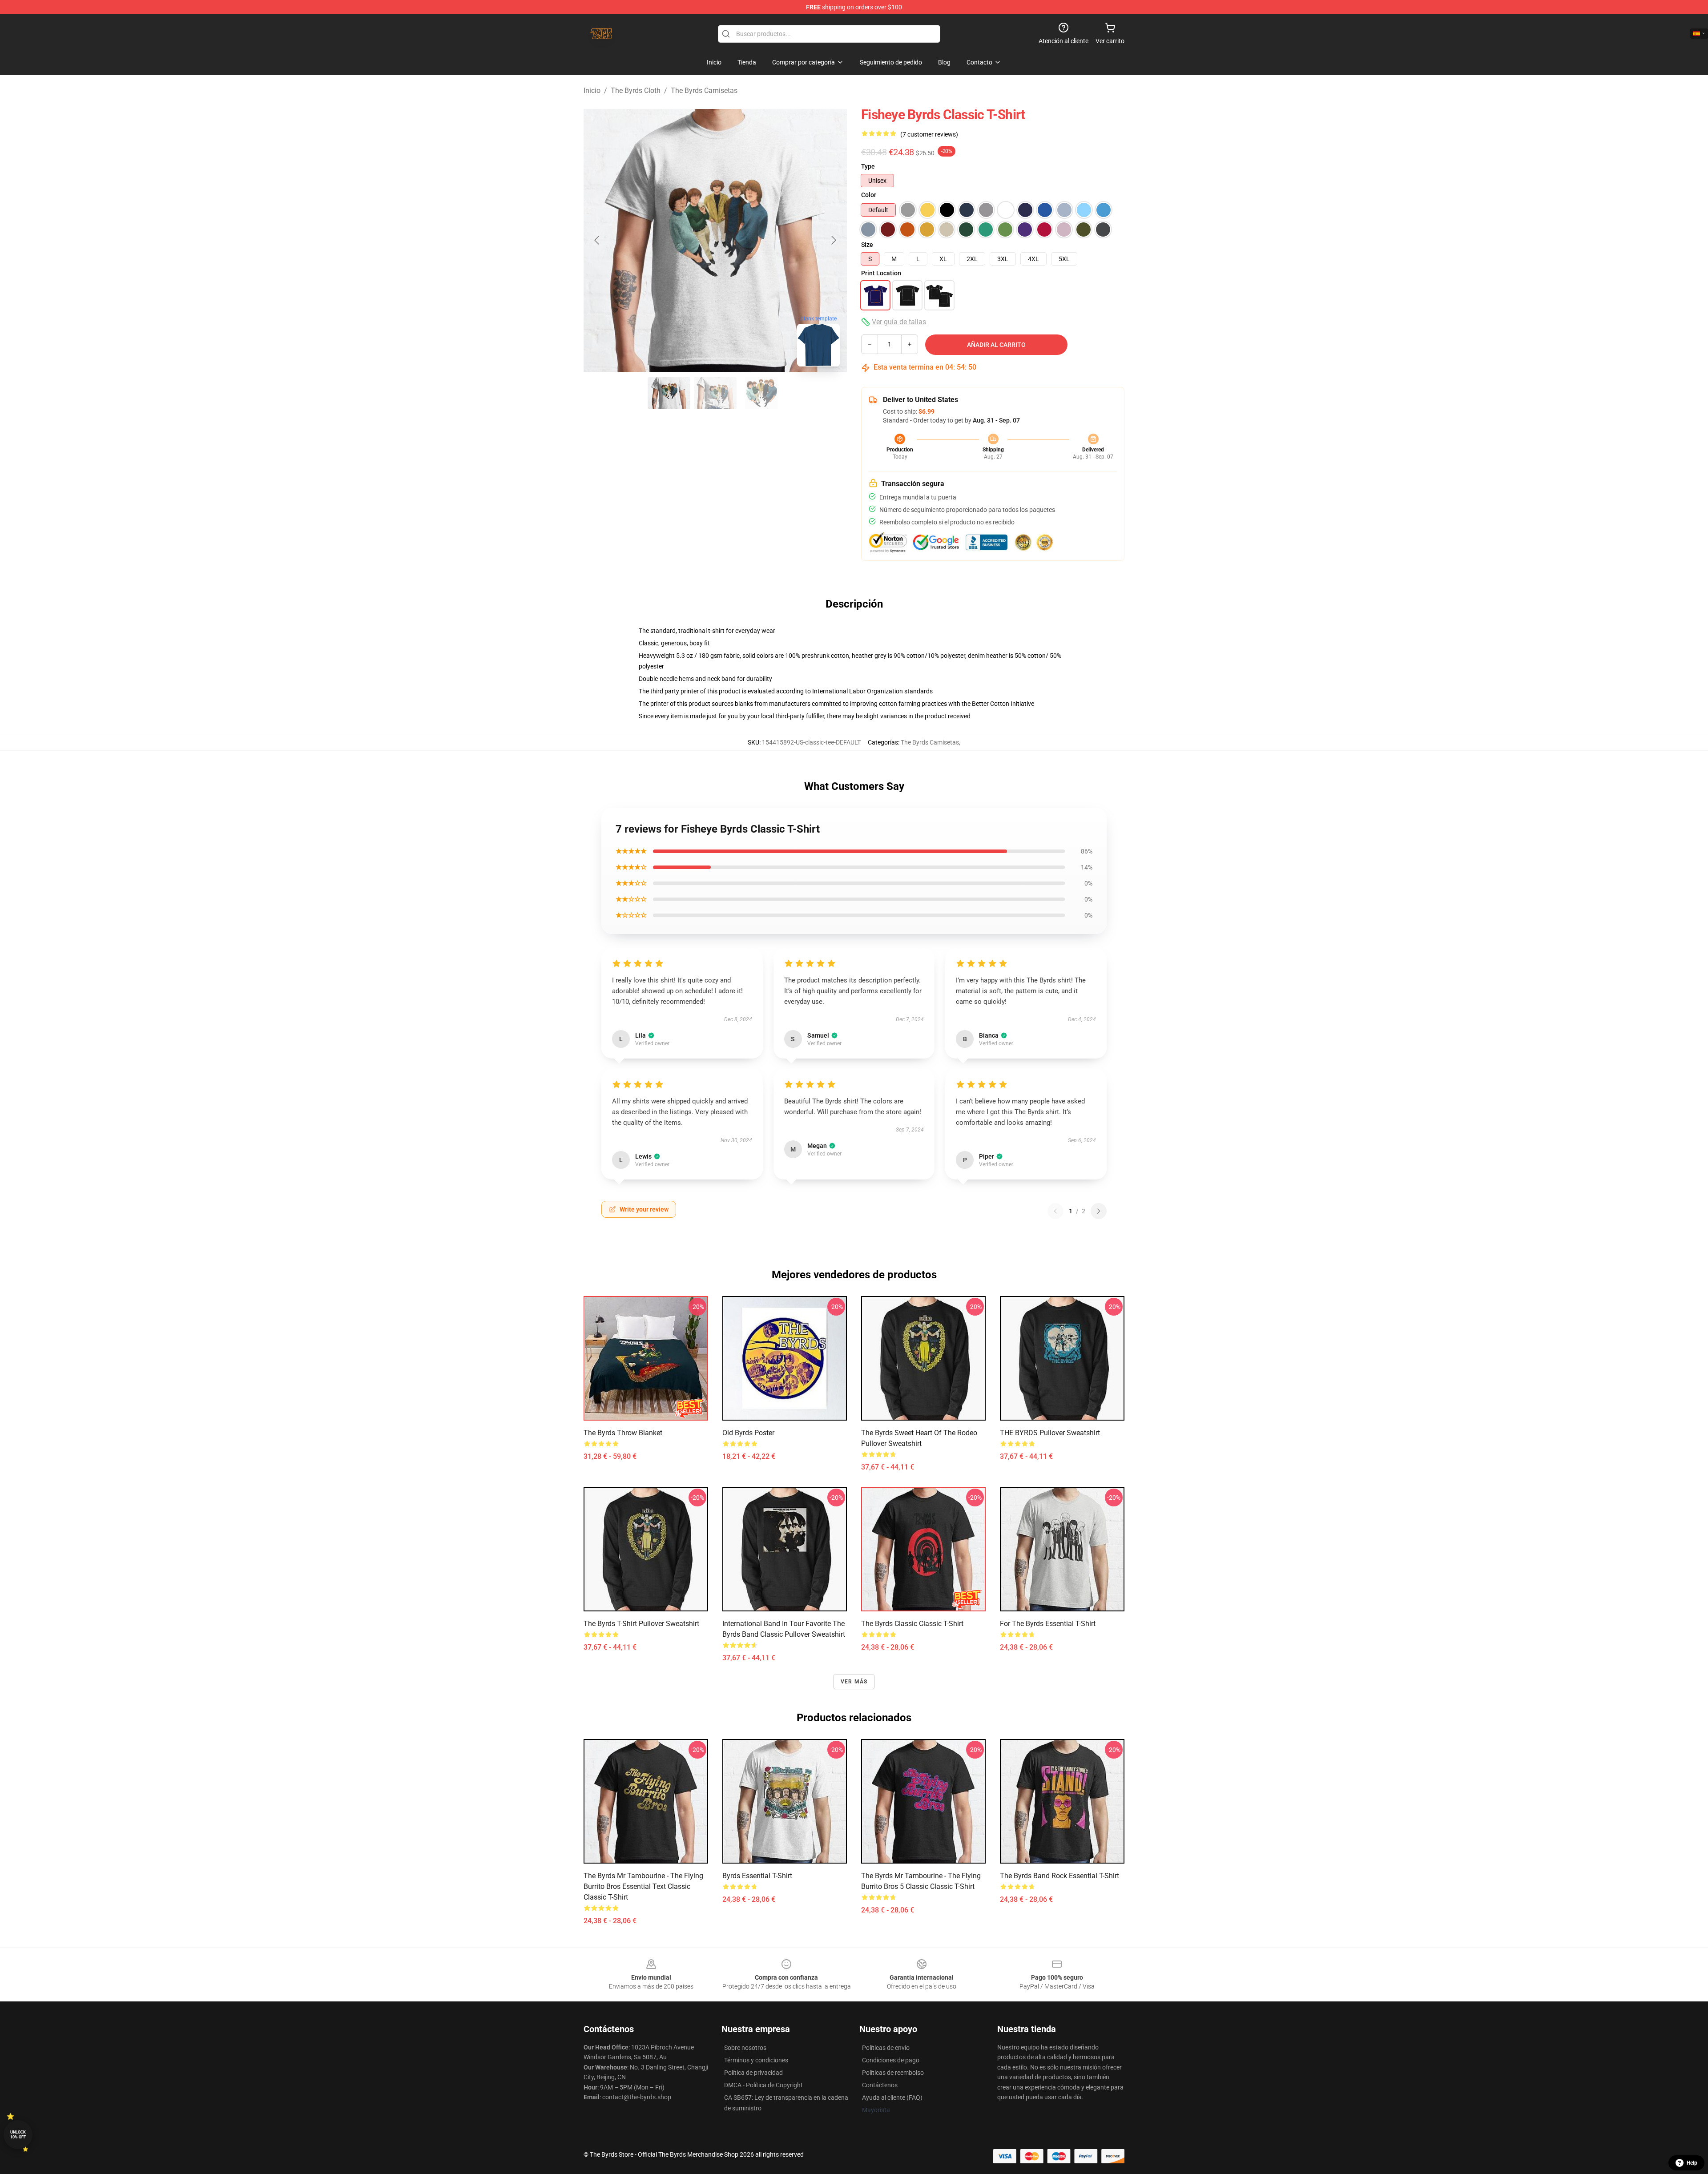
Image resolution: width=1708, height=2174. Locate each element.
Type (868, 166)
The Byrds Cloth (636, 91)
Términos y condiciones (756, 2060)
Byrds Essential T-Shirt (757, 1876)
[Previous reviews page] (1055, 1211)
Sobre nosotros (745, 2048)
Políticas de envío (886, 2048)
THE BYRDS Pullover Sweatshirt (1050, 1433)
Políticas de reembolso (893, 2073)
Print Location (881, 273)
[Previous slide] (597, 240)
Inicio (592, 91)
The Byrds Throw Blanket (623, 1433)
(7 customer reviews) (929, 134)
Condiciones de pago (891, 2060)
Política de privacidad (753, 2073)
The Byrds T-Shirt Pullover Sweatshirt (641, 1624)
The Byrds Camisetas (704, 91)
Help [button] (1692, 2163)
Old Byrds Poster (748, 1433)
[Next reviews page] (1099, 1211)
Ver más (854, 1682)
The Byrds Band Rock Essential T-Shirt (1059, 1876)
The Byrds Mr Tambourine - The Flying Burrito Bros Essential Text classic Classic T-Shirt (643, 1886)
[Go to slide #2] (715, 393)
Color (869, 195)
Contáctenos (880, 2085)
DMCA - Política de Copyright (763, 2085)
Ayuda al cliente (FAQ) (892, 2098)
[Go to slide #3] (761, 393)
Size (867, 245)
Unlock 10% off (18, 2135)
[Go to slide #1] (669, 393)
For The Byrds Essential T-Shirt (1048, 1624)
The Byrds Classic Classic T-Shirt (912, 1624)
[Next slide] (833, 240)
